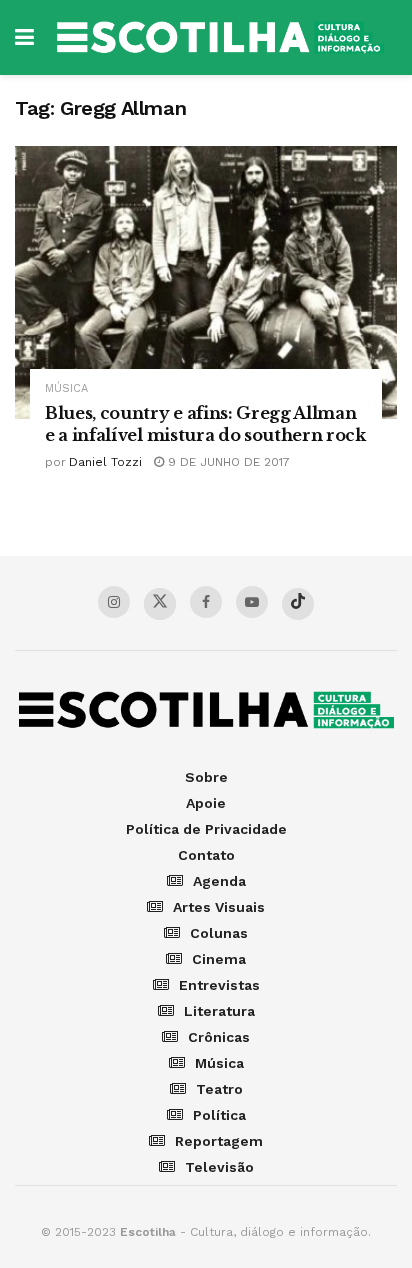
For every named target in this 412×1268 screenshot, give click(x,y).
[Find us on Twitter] (160, 604)
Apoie (206, 803)
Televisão (219, 1167)
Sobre (206, 777)
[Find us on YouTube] (252, 602)
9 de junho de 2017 (227, 462)
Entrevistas (219, 985)
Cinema (219, 959)
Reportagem (219, 1141)
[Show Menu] (24, 37)
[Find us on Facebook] (206, 602)
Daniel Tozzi (105, 462)
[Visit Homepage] (220, 37)
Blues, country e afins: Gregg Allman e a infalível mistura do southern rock (205, 424)
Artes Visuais (219, 907)
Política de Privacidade (206, 829)
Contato (206, 855)
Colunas (219, 933)
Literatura (219, 1011)
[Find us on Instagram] (114, 602)
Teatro (219, 1089)
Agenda (219, 881)
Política (219, 1115)
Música (66, 388)
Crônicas (219, 1037)
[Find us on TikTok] (298, 604)
